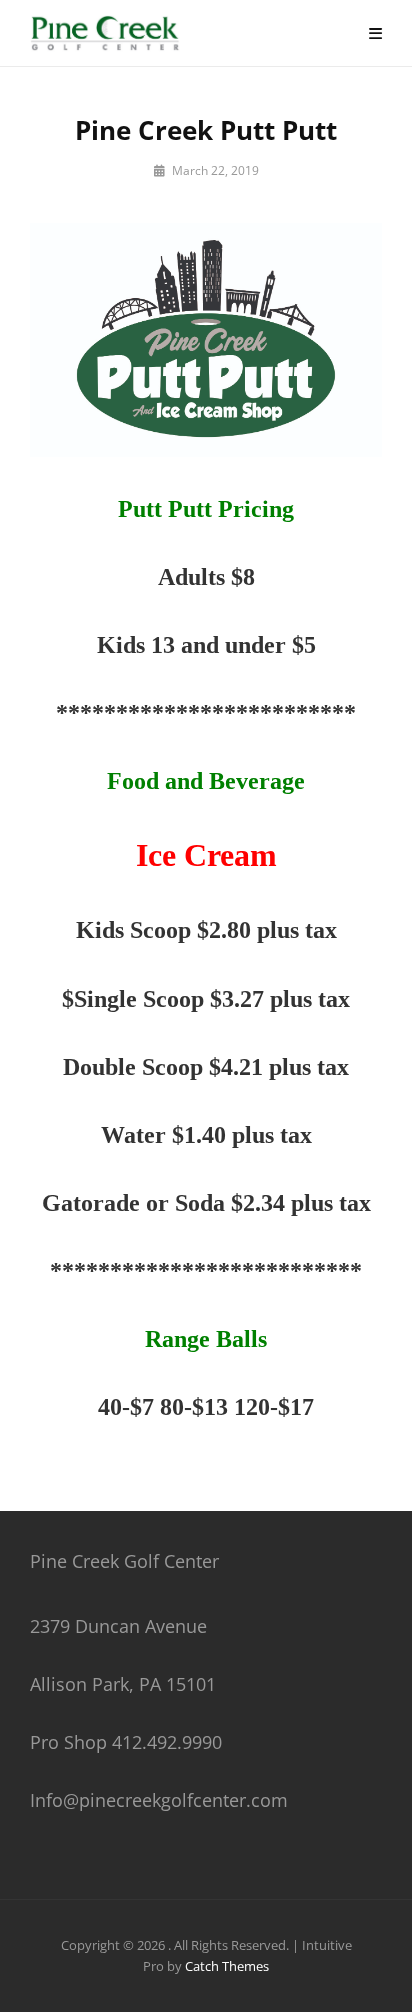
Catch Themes (227, 1966)
